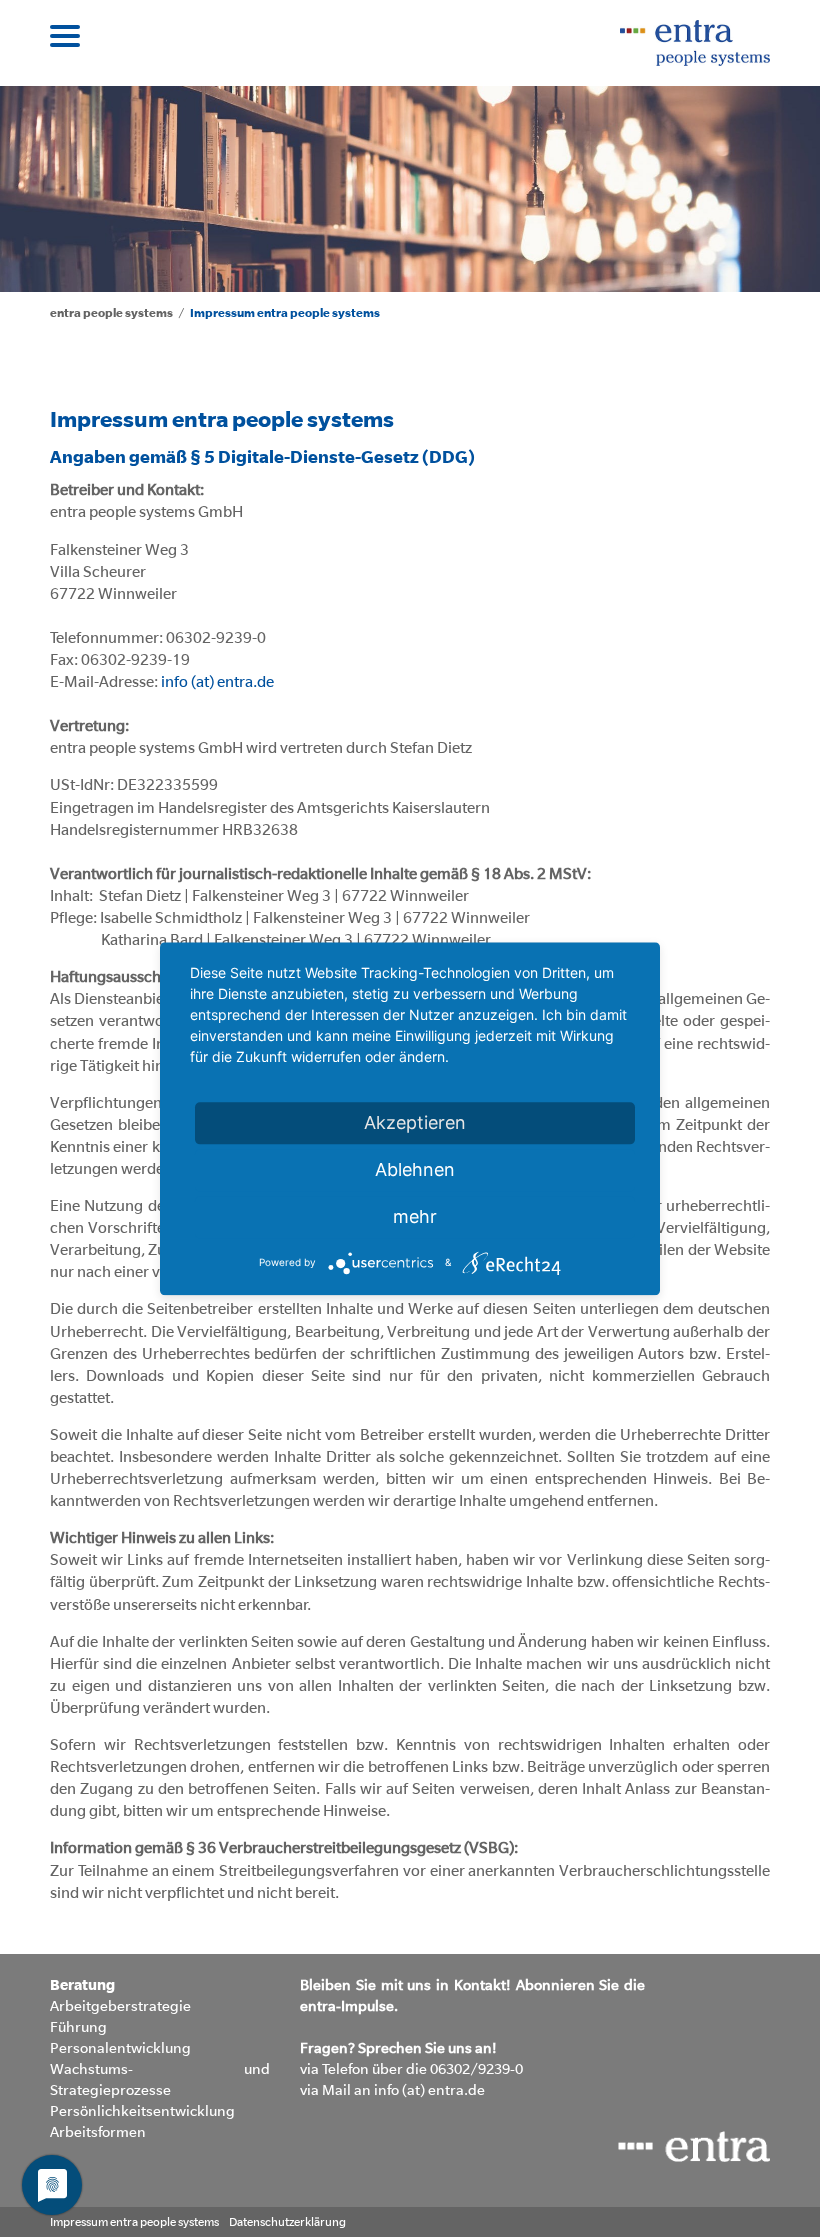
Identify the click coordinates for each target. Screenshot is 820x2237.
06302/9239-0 (475, 2068)
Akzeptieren (415, 1122)
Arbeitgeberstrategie (120, 2005)
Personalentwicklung (120, 2047)
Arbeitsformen (98, 2131)
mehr (415, 1216)
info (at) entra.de (217, 681)
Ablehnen (415, 1169)
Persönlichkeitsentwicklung (142, 2110)
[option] (410, 182)
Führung (78, 2026)
